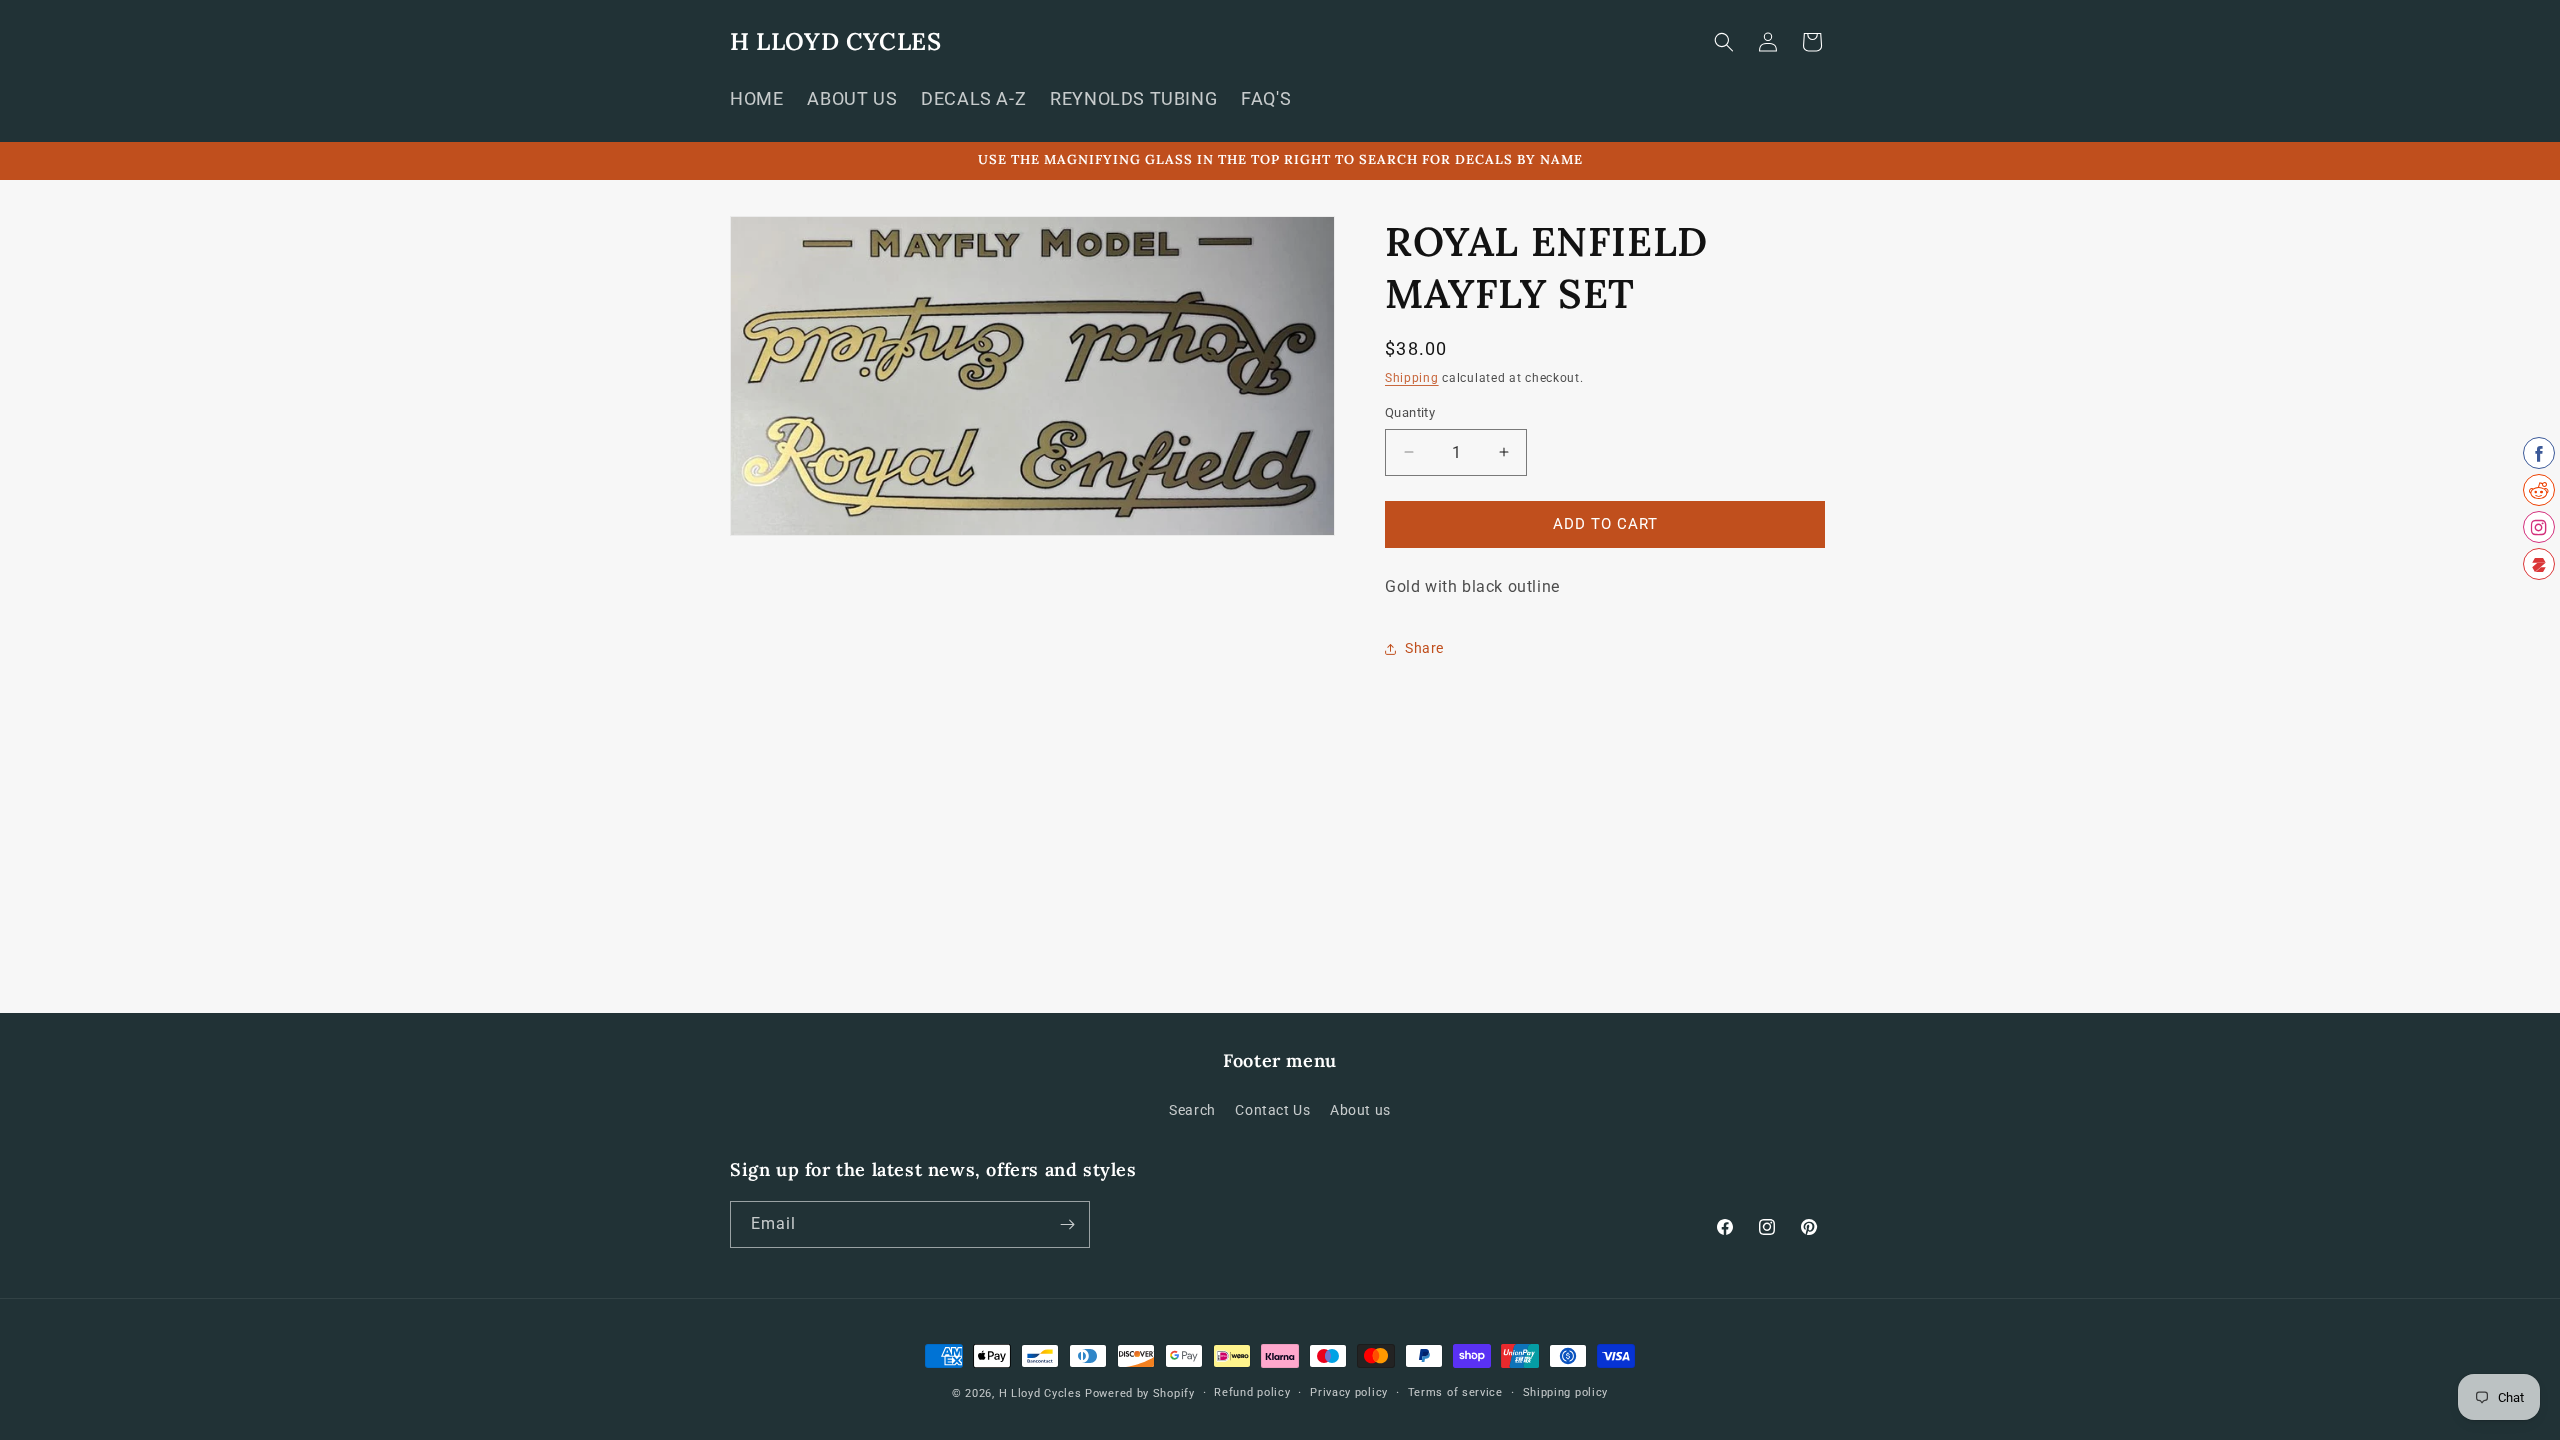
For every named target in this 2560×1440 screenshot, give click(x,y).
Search (1192, 1110)
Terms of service (1455, 1392)
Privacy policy (1349, 1392)
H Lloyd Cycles (1040, 1393)
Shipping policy (1566, 1392)
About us (1360, 1110)
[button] (1724, 42)
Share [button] (1424, 648)
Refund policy (1252, 1392)
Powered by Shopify (1140, 1393)
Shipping (1412, 378)
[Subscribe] (1067, 1224)
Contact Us (1272, 1110)
